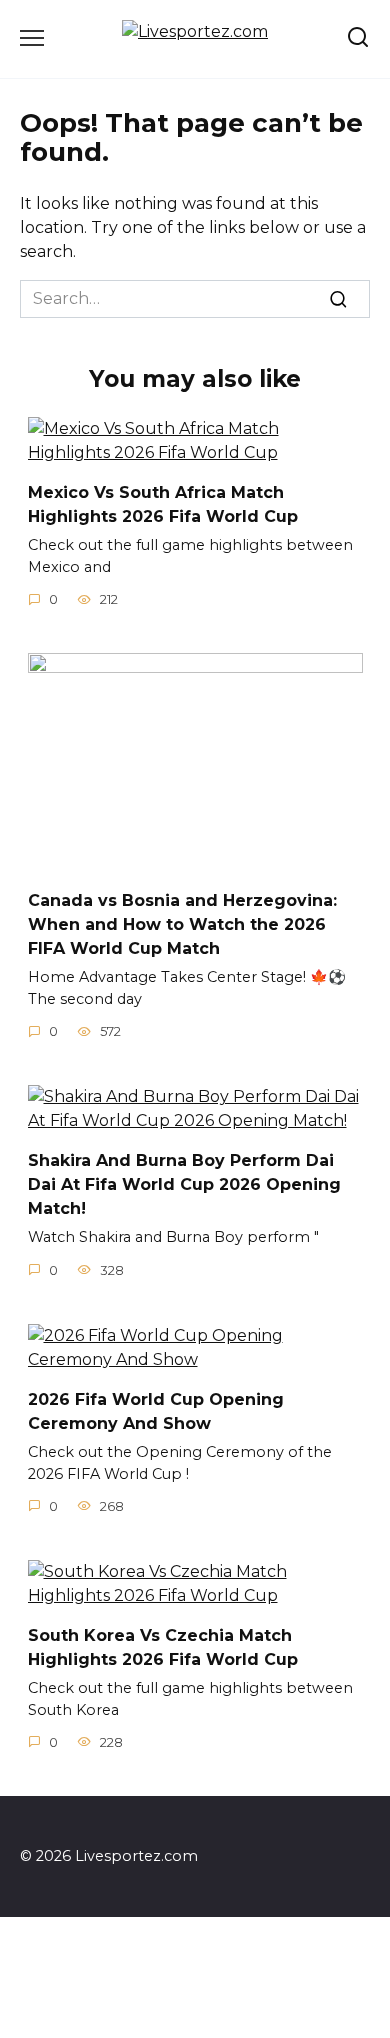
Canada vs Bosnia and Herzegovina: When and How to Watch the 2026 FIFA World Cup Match (182, 924)
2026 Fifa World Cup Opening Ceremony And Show (156, 1411)
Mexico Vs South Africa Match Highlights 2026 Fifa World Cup (163, 504)
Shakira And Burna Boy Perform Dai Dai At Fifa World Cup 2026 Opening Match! (184, 1184)
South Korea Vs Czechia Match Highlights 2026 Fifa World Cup (163, 1647)
